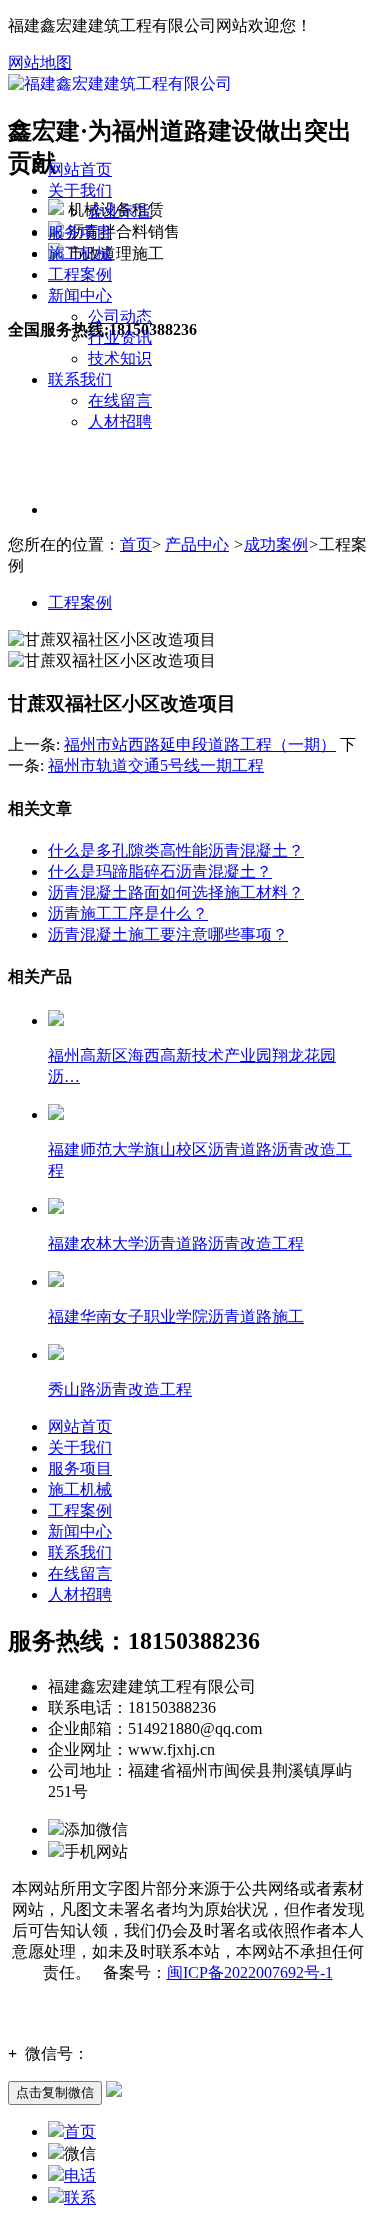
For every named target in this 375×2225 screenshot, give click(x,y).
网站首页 (80, 169)
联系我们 (80, 379)
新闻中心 (80, 295)
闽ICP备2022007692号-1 (250, 1972)
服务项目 (80, 232)
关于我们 (80, 190)
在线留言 (120, 400)
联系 (80, 2197)
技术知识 (120, 358)
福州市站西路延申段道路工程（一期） (200, 744)
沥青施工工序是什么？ (128, 913)
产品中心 (197, 544)
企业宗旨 (120, 211)
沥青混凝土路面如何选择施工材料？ (176, 892)
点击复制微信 (55, 2092)
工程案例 (80, 274)
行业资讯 (120, 337)
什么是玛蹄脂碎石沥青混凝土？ (160, 871)
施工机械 (80, 253)
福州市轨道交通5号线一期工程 (156, 765)
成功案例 (276, 544)
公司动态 (120, 316)
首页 (136, 544)
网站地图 (40, 62)
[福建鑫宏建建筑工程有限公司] (120, 82)
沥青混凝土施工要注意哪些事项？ (168, 934)
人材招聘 (120, 421)
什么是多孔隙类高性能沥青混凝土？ (176, 850)
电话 (80, 2175)
